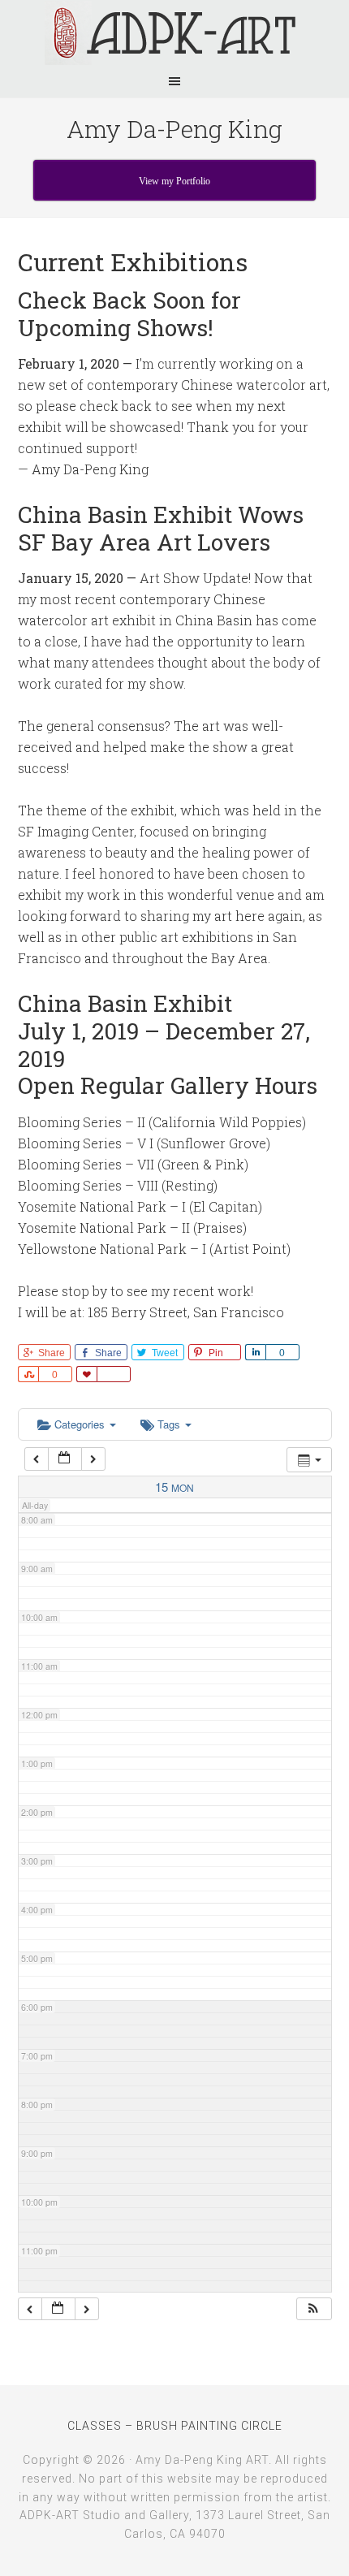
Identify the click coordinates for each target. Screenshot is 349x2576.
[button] (313, 2309)
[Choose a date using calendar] (65, 1459)
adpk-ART (174, 32)
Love (86, 1374)
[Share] (255, 1352)
